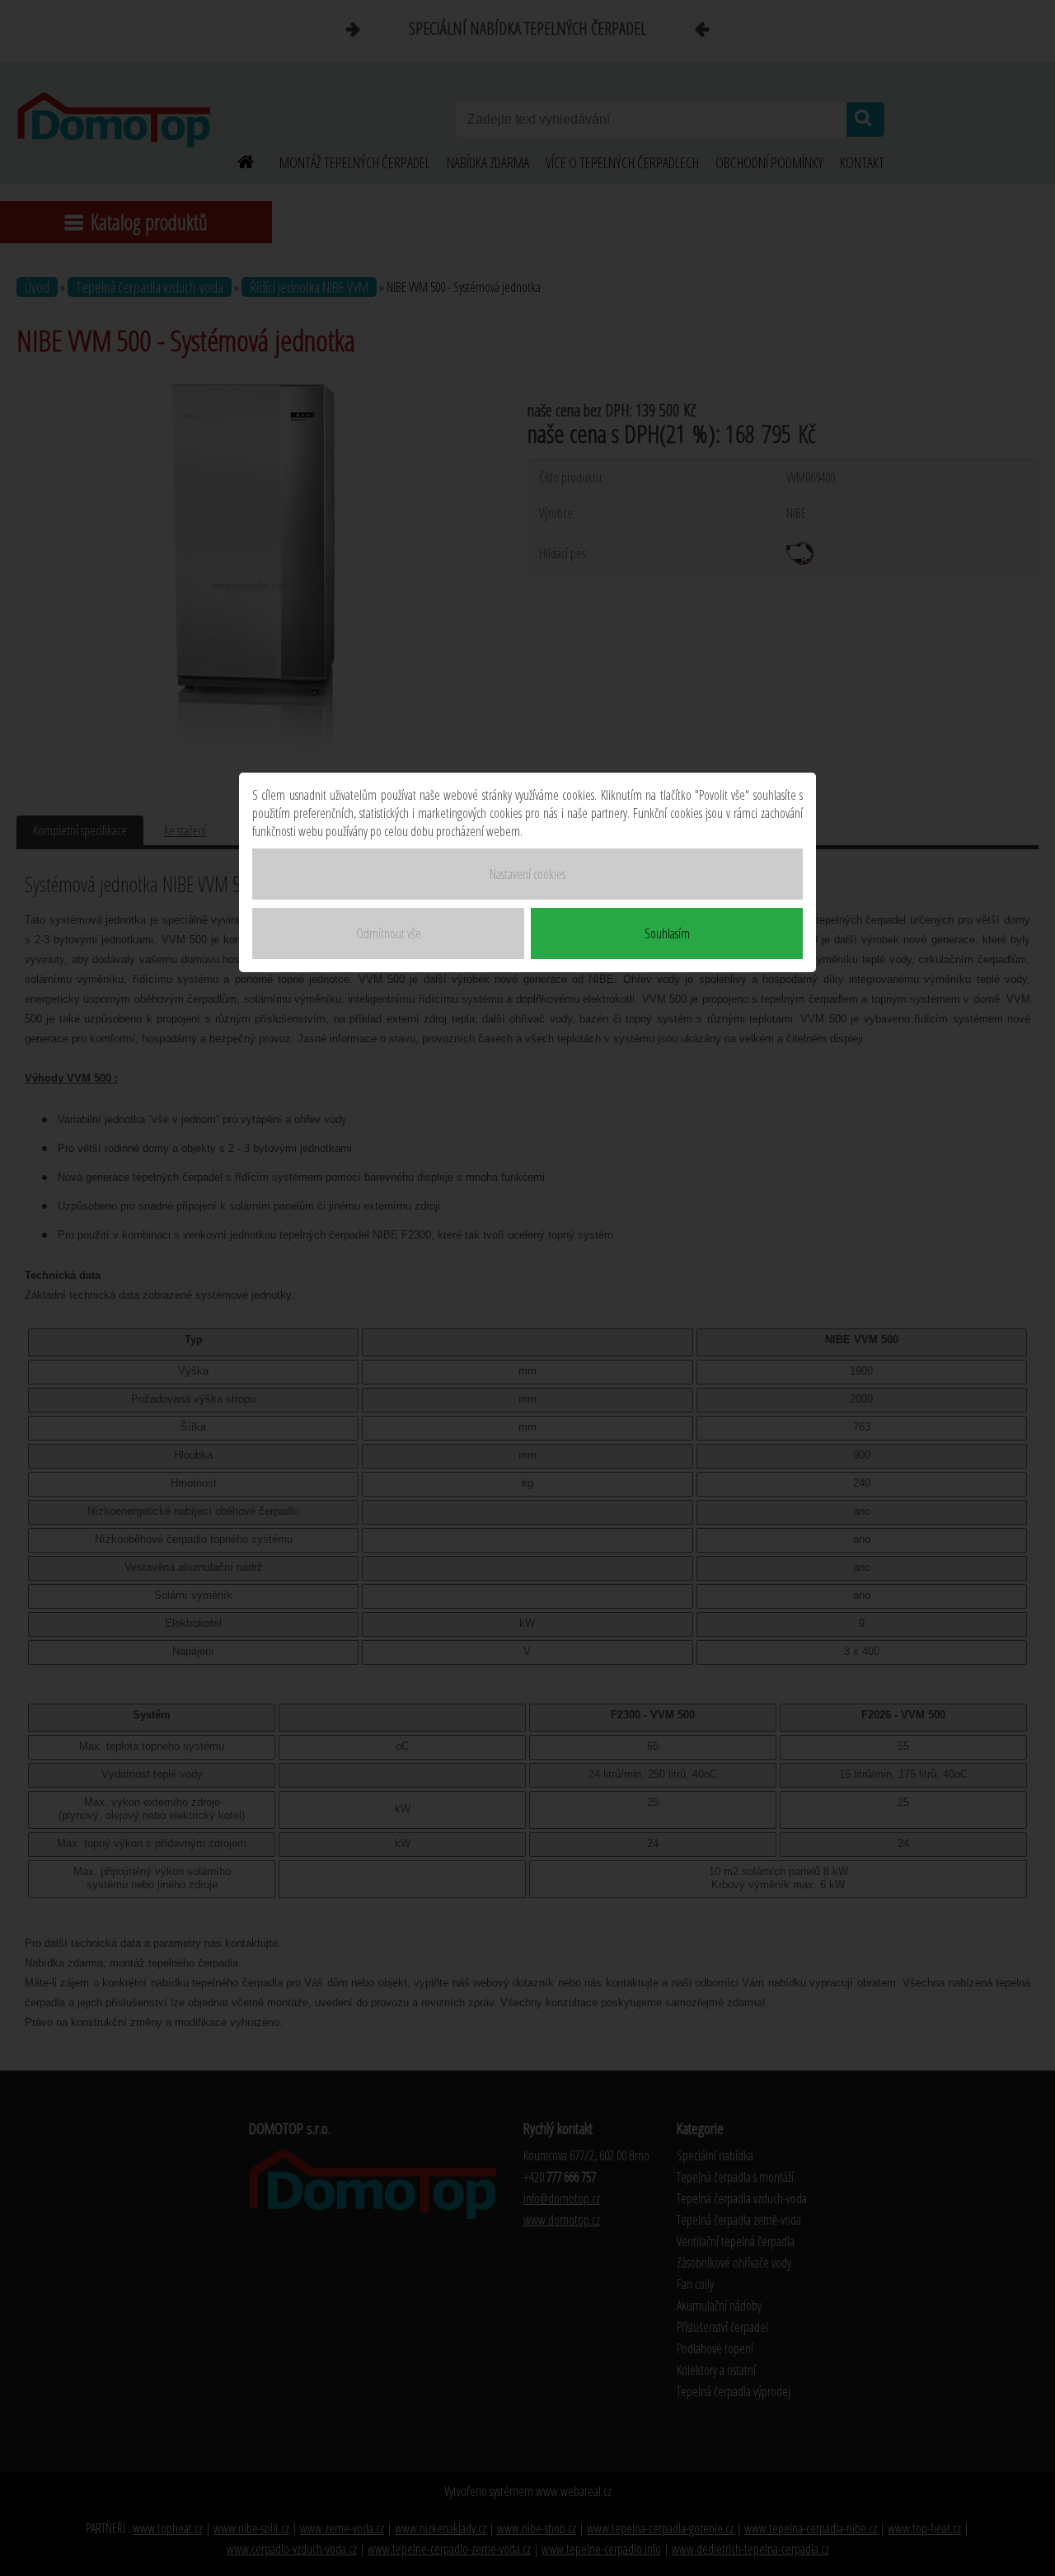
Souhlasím (667, 933)
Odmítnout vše (389, 933)
